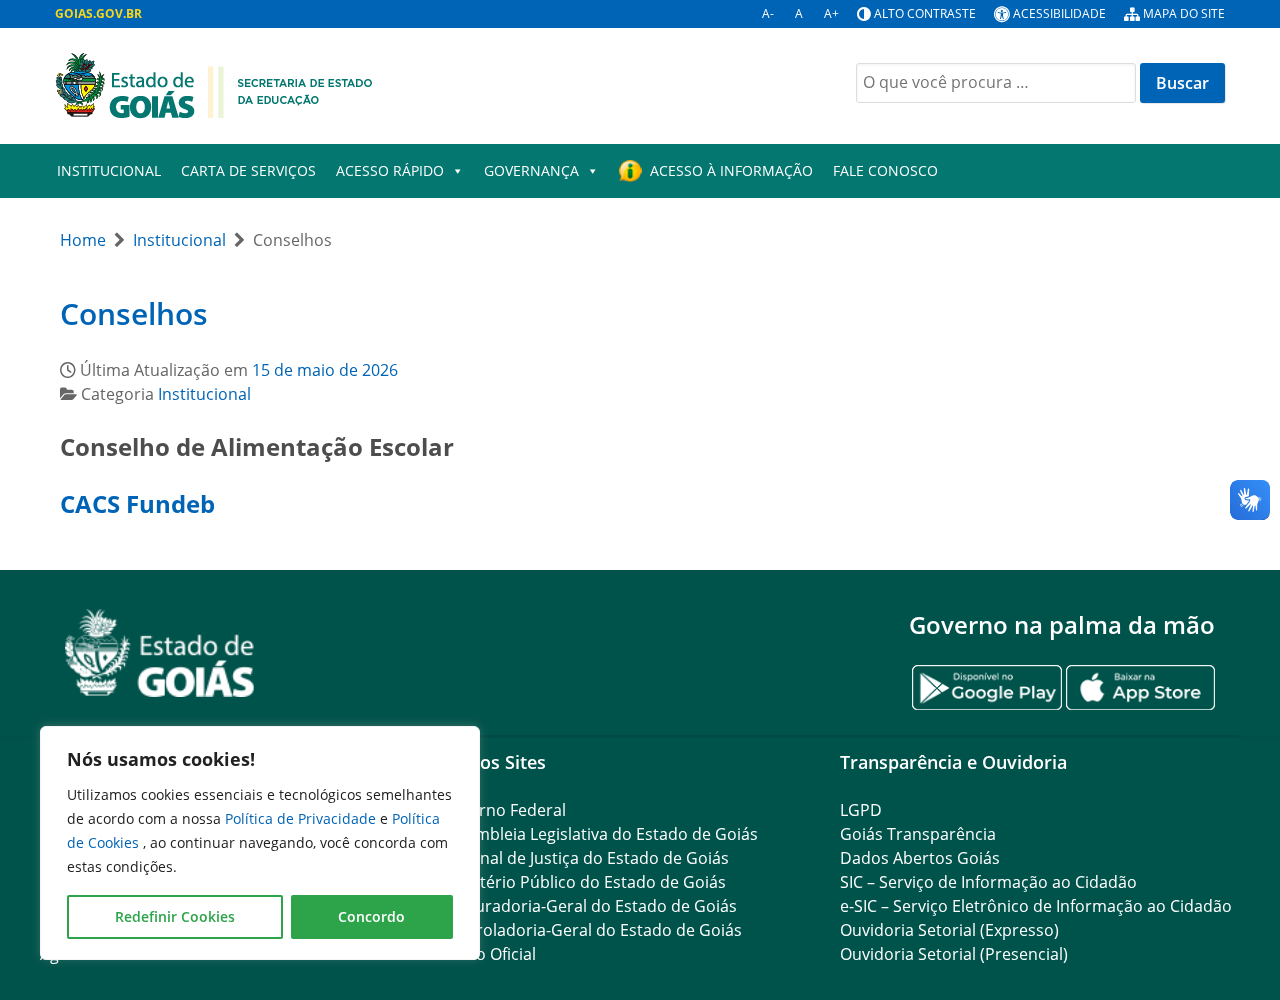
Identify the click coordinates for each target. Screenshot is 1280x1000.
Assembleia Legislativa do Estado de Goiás (599, 834)
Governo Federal (503, 810)
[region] (260, 843)
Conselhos (134, 313)
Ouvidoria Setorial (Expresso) (949, 930)
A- (768, 13)
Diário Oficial (488, 954)
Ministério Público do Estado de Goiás (583, 882)
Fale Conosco (885, 170)
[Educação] (214, 84)
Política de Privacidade (302, 818)
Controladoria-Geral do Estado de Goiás (591, 930)
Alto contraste (925, 13)
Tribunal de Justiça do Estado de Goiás (584, 858)
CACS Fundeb (137, 503)
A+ (831, 13)
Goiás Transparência (918, 834)
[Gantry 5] (160, 653)
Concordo (371, 916)
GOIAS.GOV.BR (98, 13)
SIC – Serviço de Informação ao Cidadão (988, 882)
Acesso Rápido (390, 170)
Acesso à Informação (731, 170)
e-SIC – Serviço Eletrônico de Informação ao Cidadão (1036, 906)
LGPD (861, 810)
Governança (531, 170)
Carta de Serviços (248, 170)
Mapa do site (1184, 13)
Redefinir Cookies (175, 916)
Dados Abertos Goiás (920, 858)
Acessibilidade (1059, 13)
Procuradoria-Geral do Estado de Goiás (588, 906)
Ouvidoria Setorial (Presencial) (954, 954)
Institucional (109, 170)
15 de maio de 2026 (325, 370)
